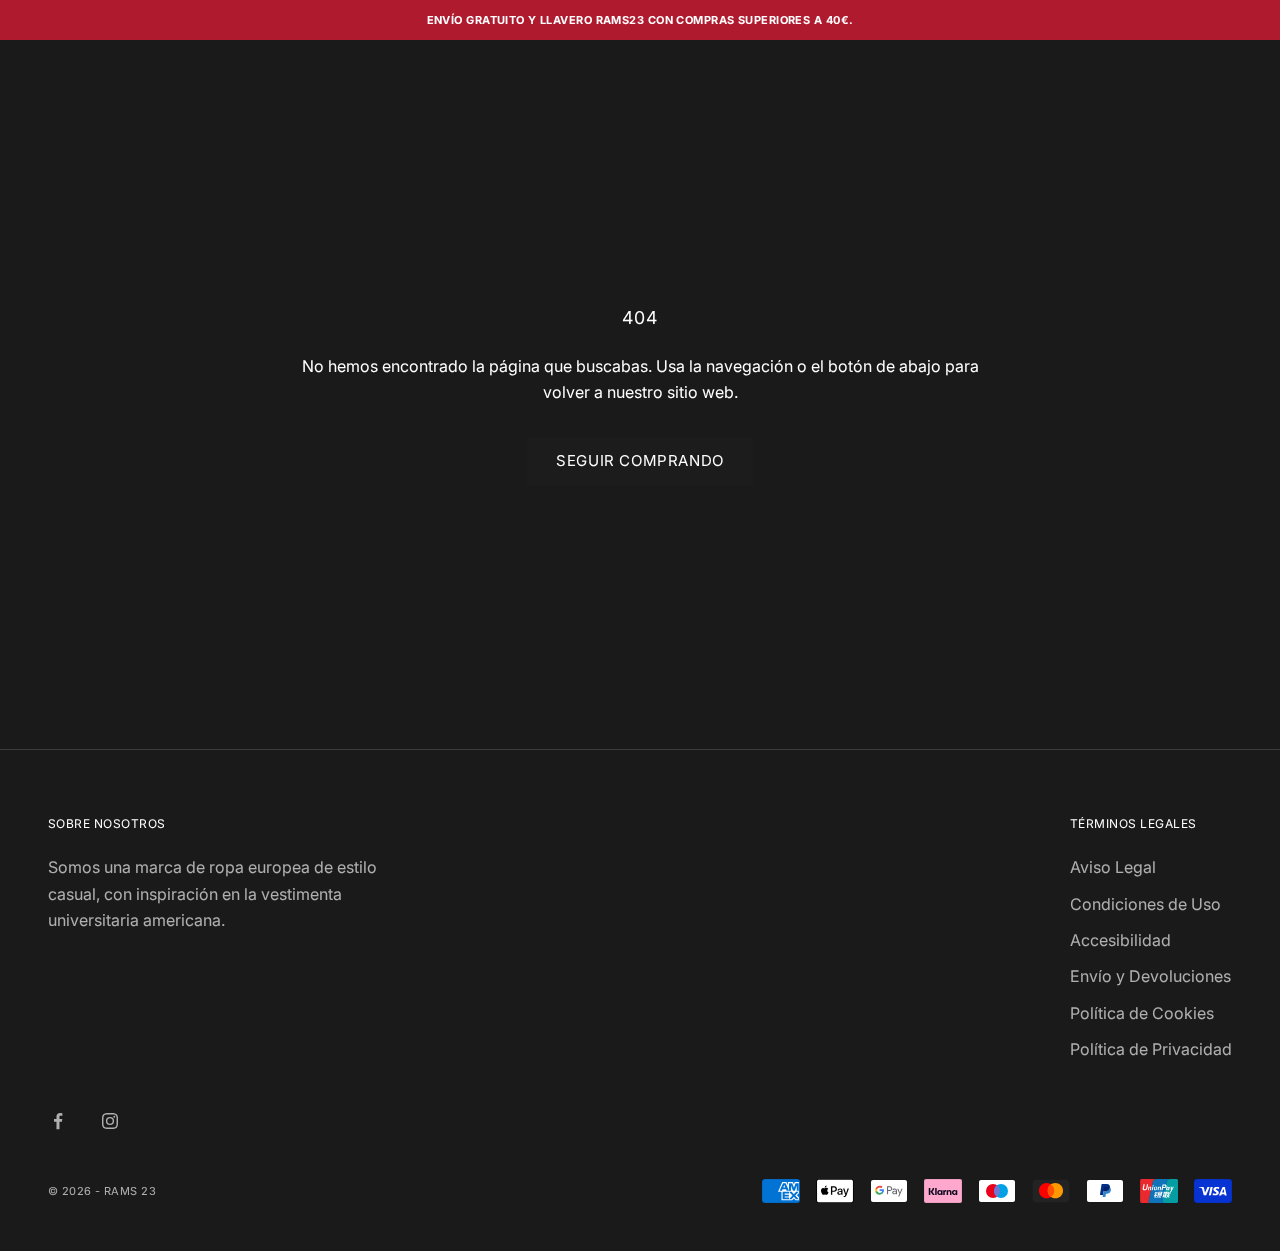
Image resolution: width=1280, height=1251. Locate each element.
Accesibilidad (1120, 940)
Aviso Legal (1113, 867)
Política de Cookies (1142, 1013)
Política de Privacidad (1151, 1049)
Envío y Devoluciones (1150, 976)
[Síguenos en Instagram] (110, 1121)
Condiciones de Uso (1145, 904)
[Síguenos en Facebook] (58, 1121)
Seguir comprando (640, 460)
